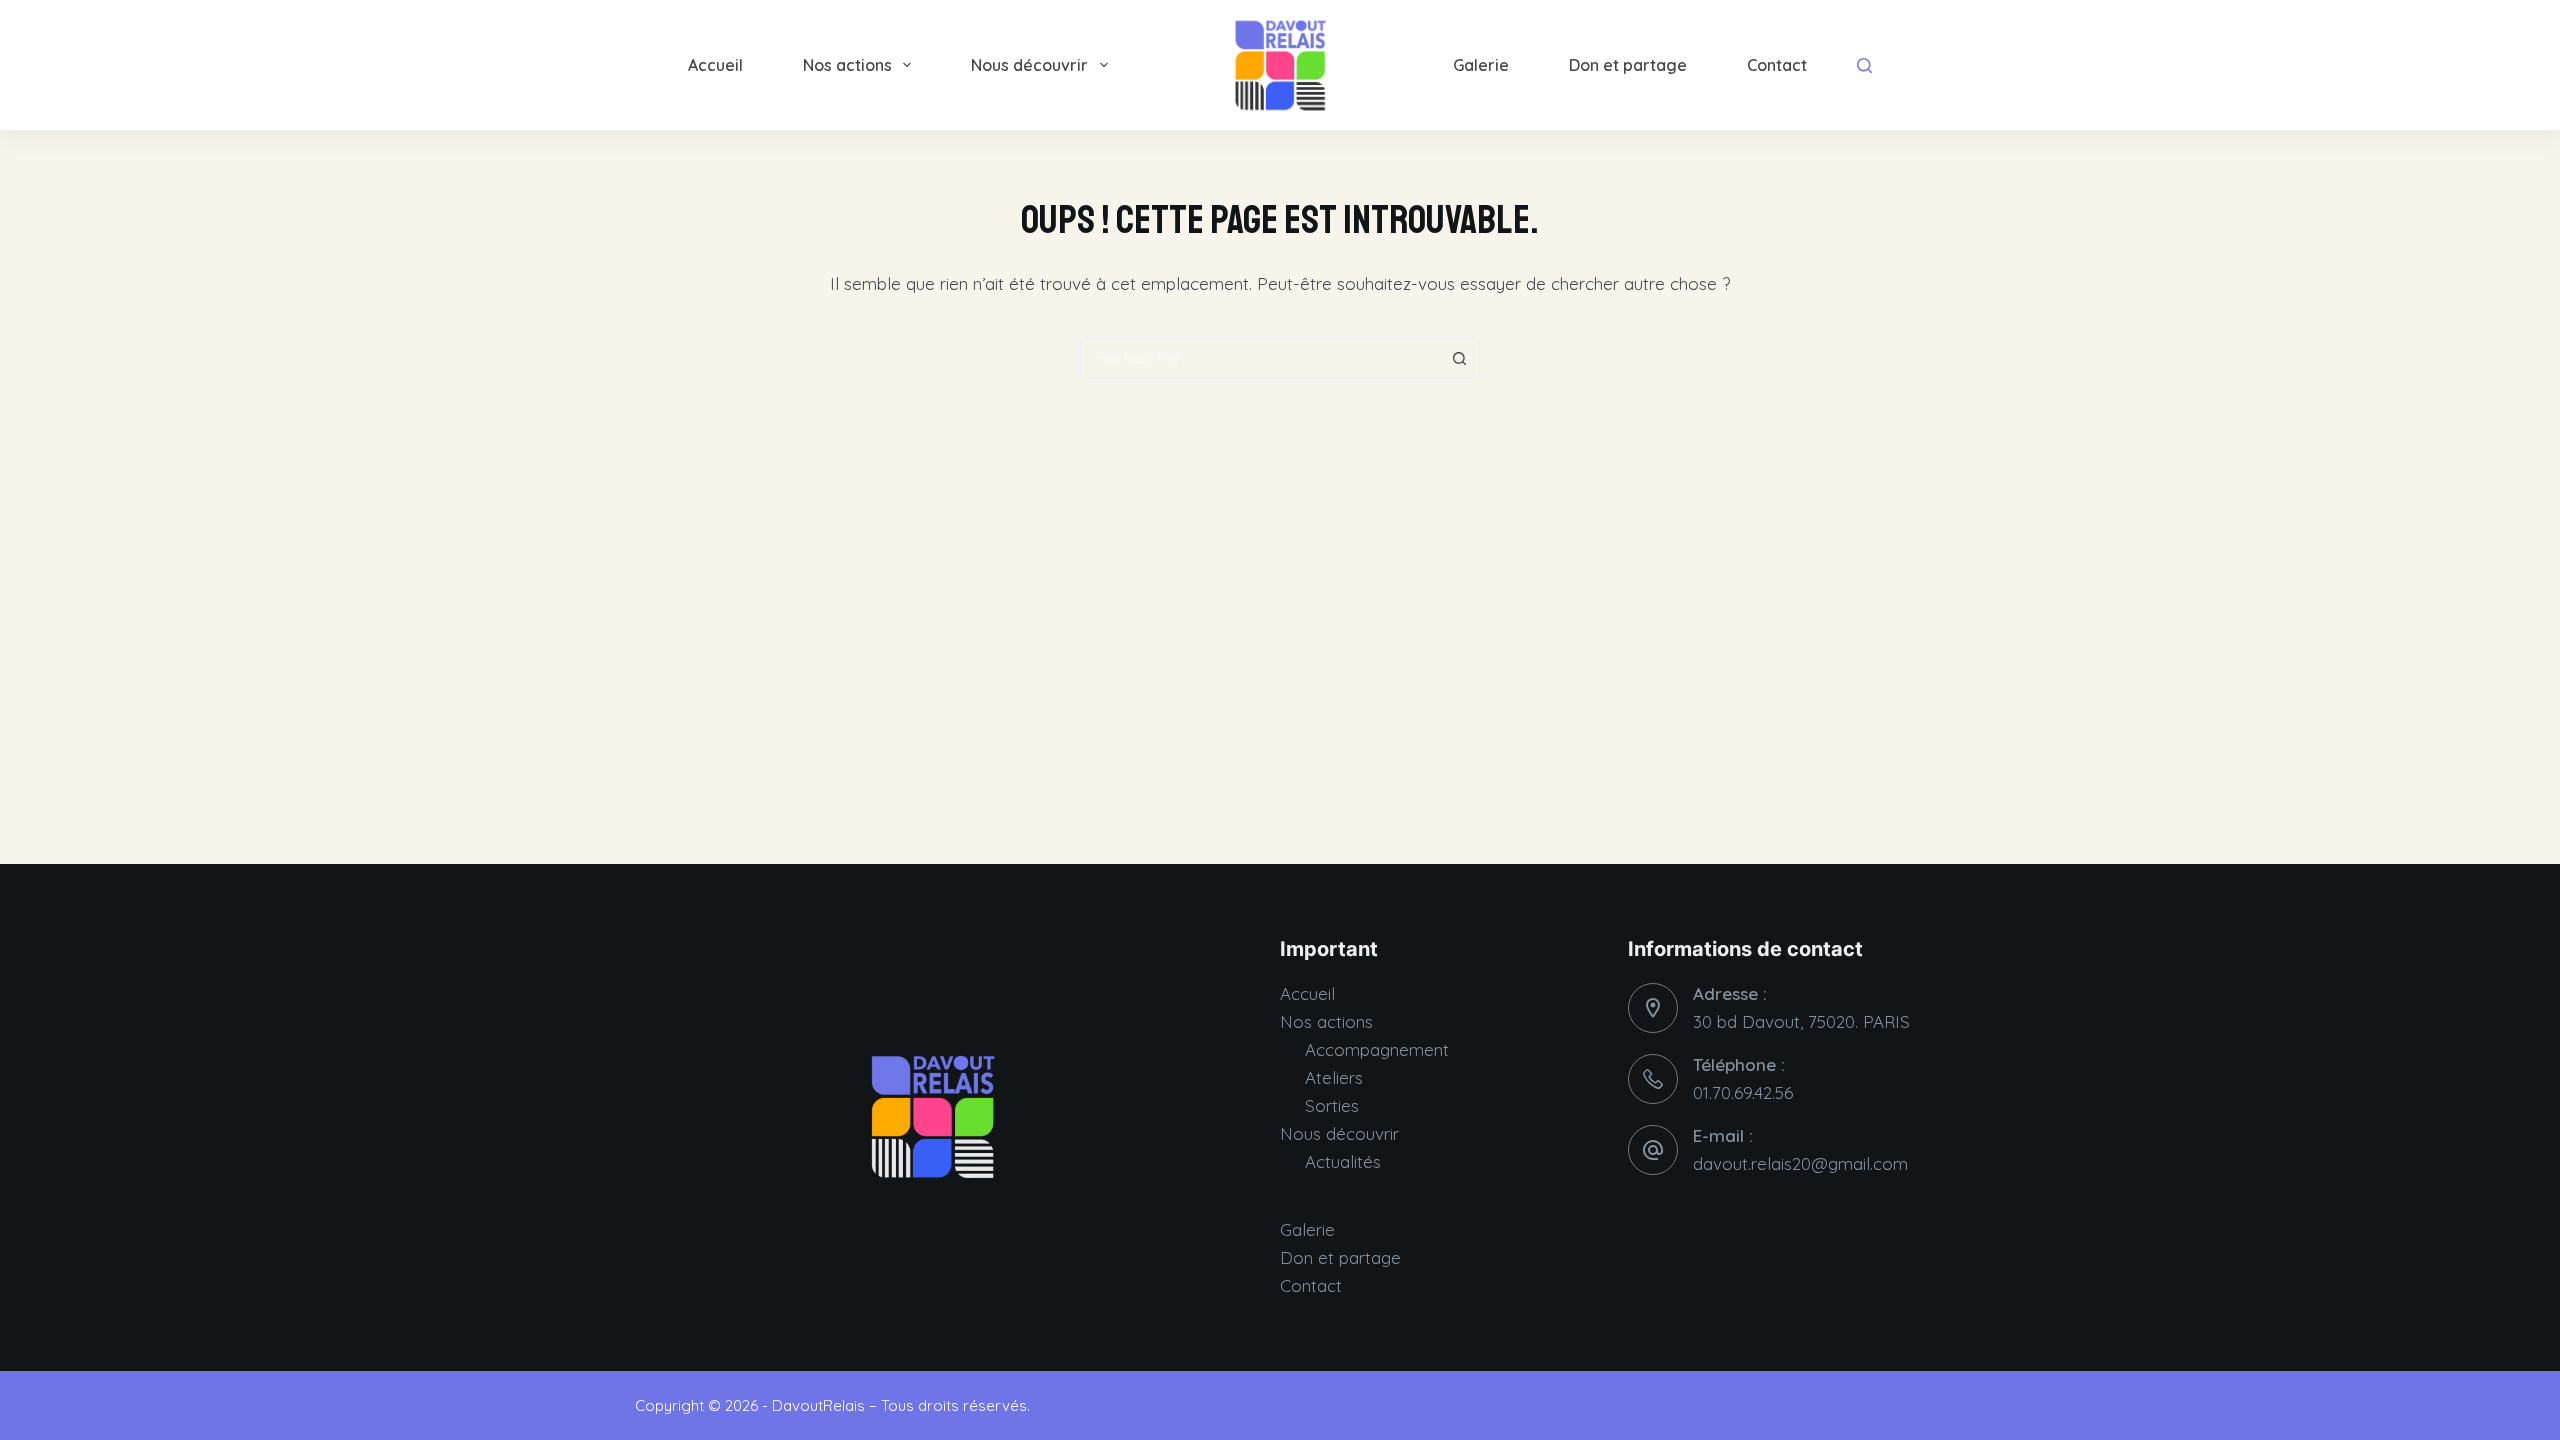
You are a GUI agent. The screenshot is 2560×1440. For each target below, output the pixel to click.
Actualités (1343, 1161)
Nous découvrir (1029, 65)
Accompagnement (1377, 1049)
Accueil (715, 65)
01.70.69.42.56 (1743, 1092)
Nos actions (847, 65)
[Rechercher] (1864, 65)
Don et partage (1628, 65)
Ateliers (1334, 1077)
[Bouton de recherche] (1460, 358)
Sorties (1332, 1105)
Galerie (1481, 65)
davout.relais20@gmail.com (1800, 1163)
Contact (1777, 65)
